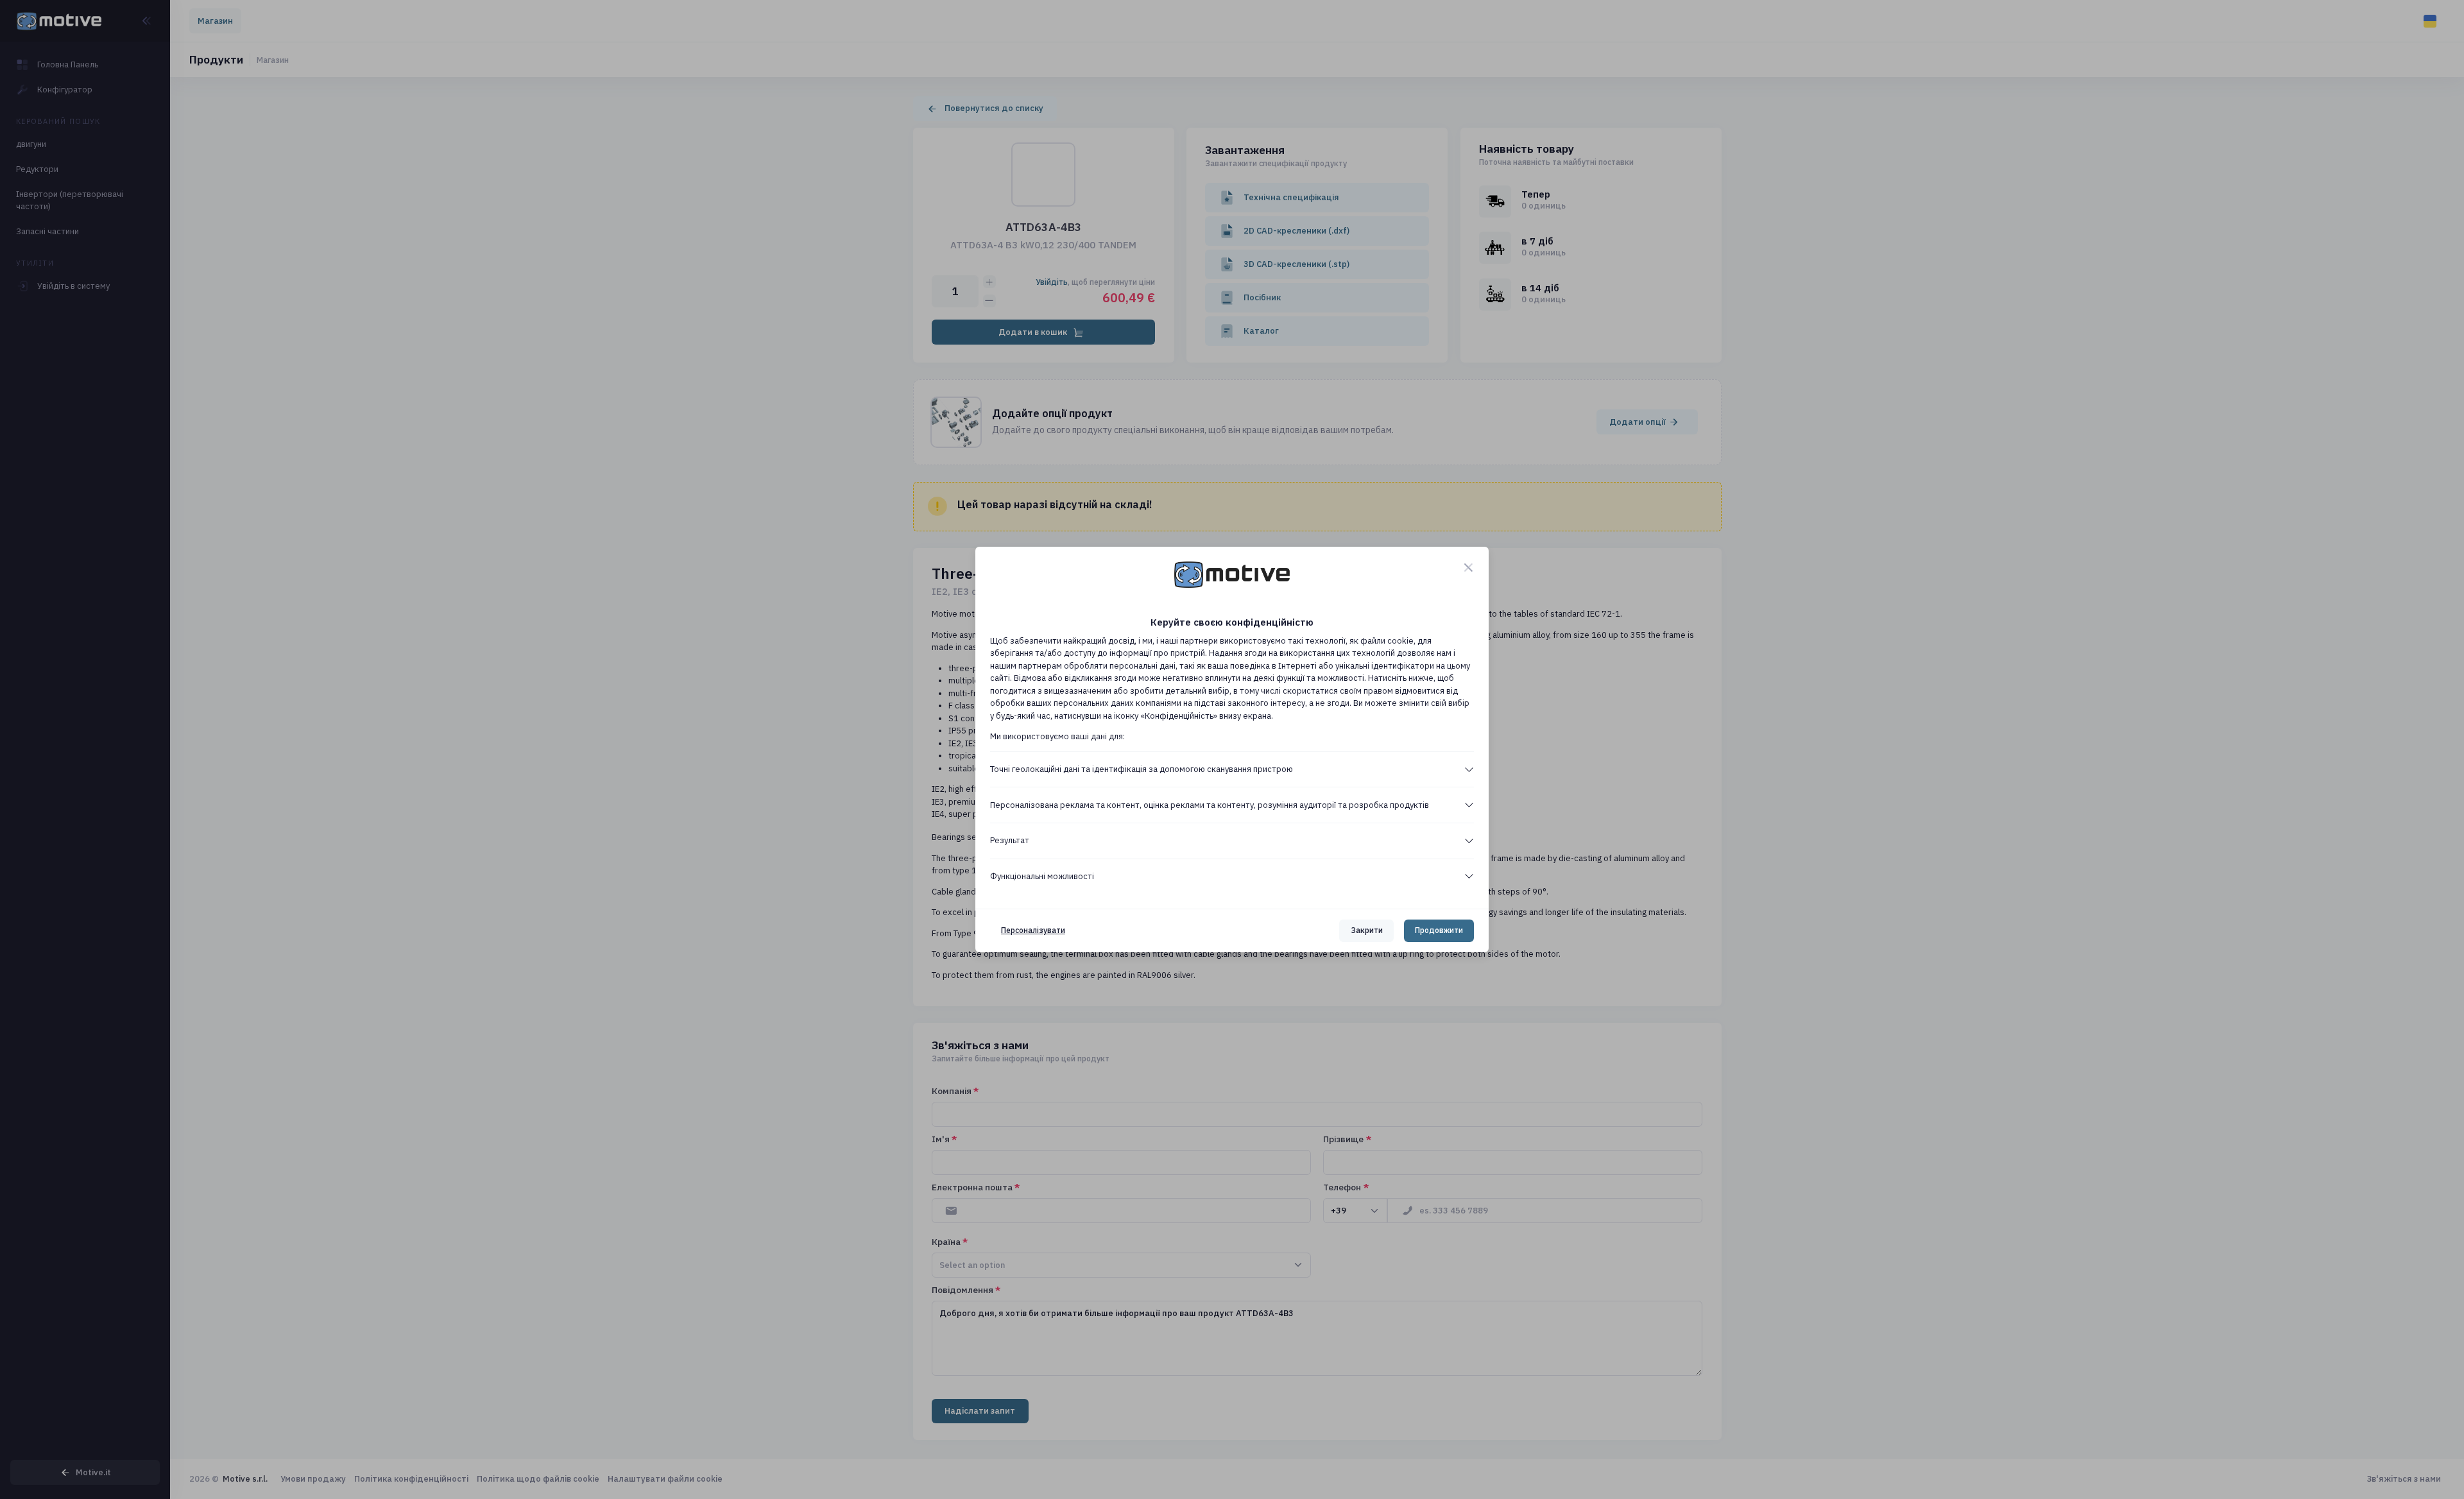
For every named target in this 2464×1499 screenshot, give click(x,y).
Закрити (1367, 930)
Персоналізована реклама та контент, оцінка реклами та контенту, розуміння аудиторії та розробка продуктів (1210, 805)
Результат (1010, 840)
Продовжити (1439, 930)
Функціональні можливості (1042, 876)
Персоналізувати (1033, 930)
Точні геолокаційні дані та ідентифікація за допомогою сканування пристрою (1142, 769)
